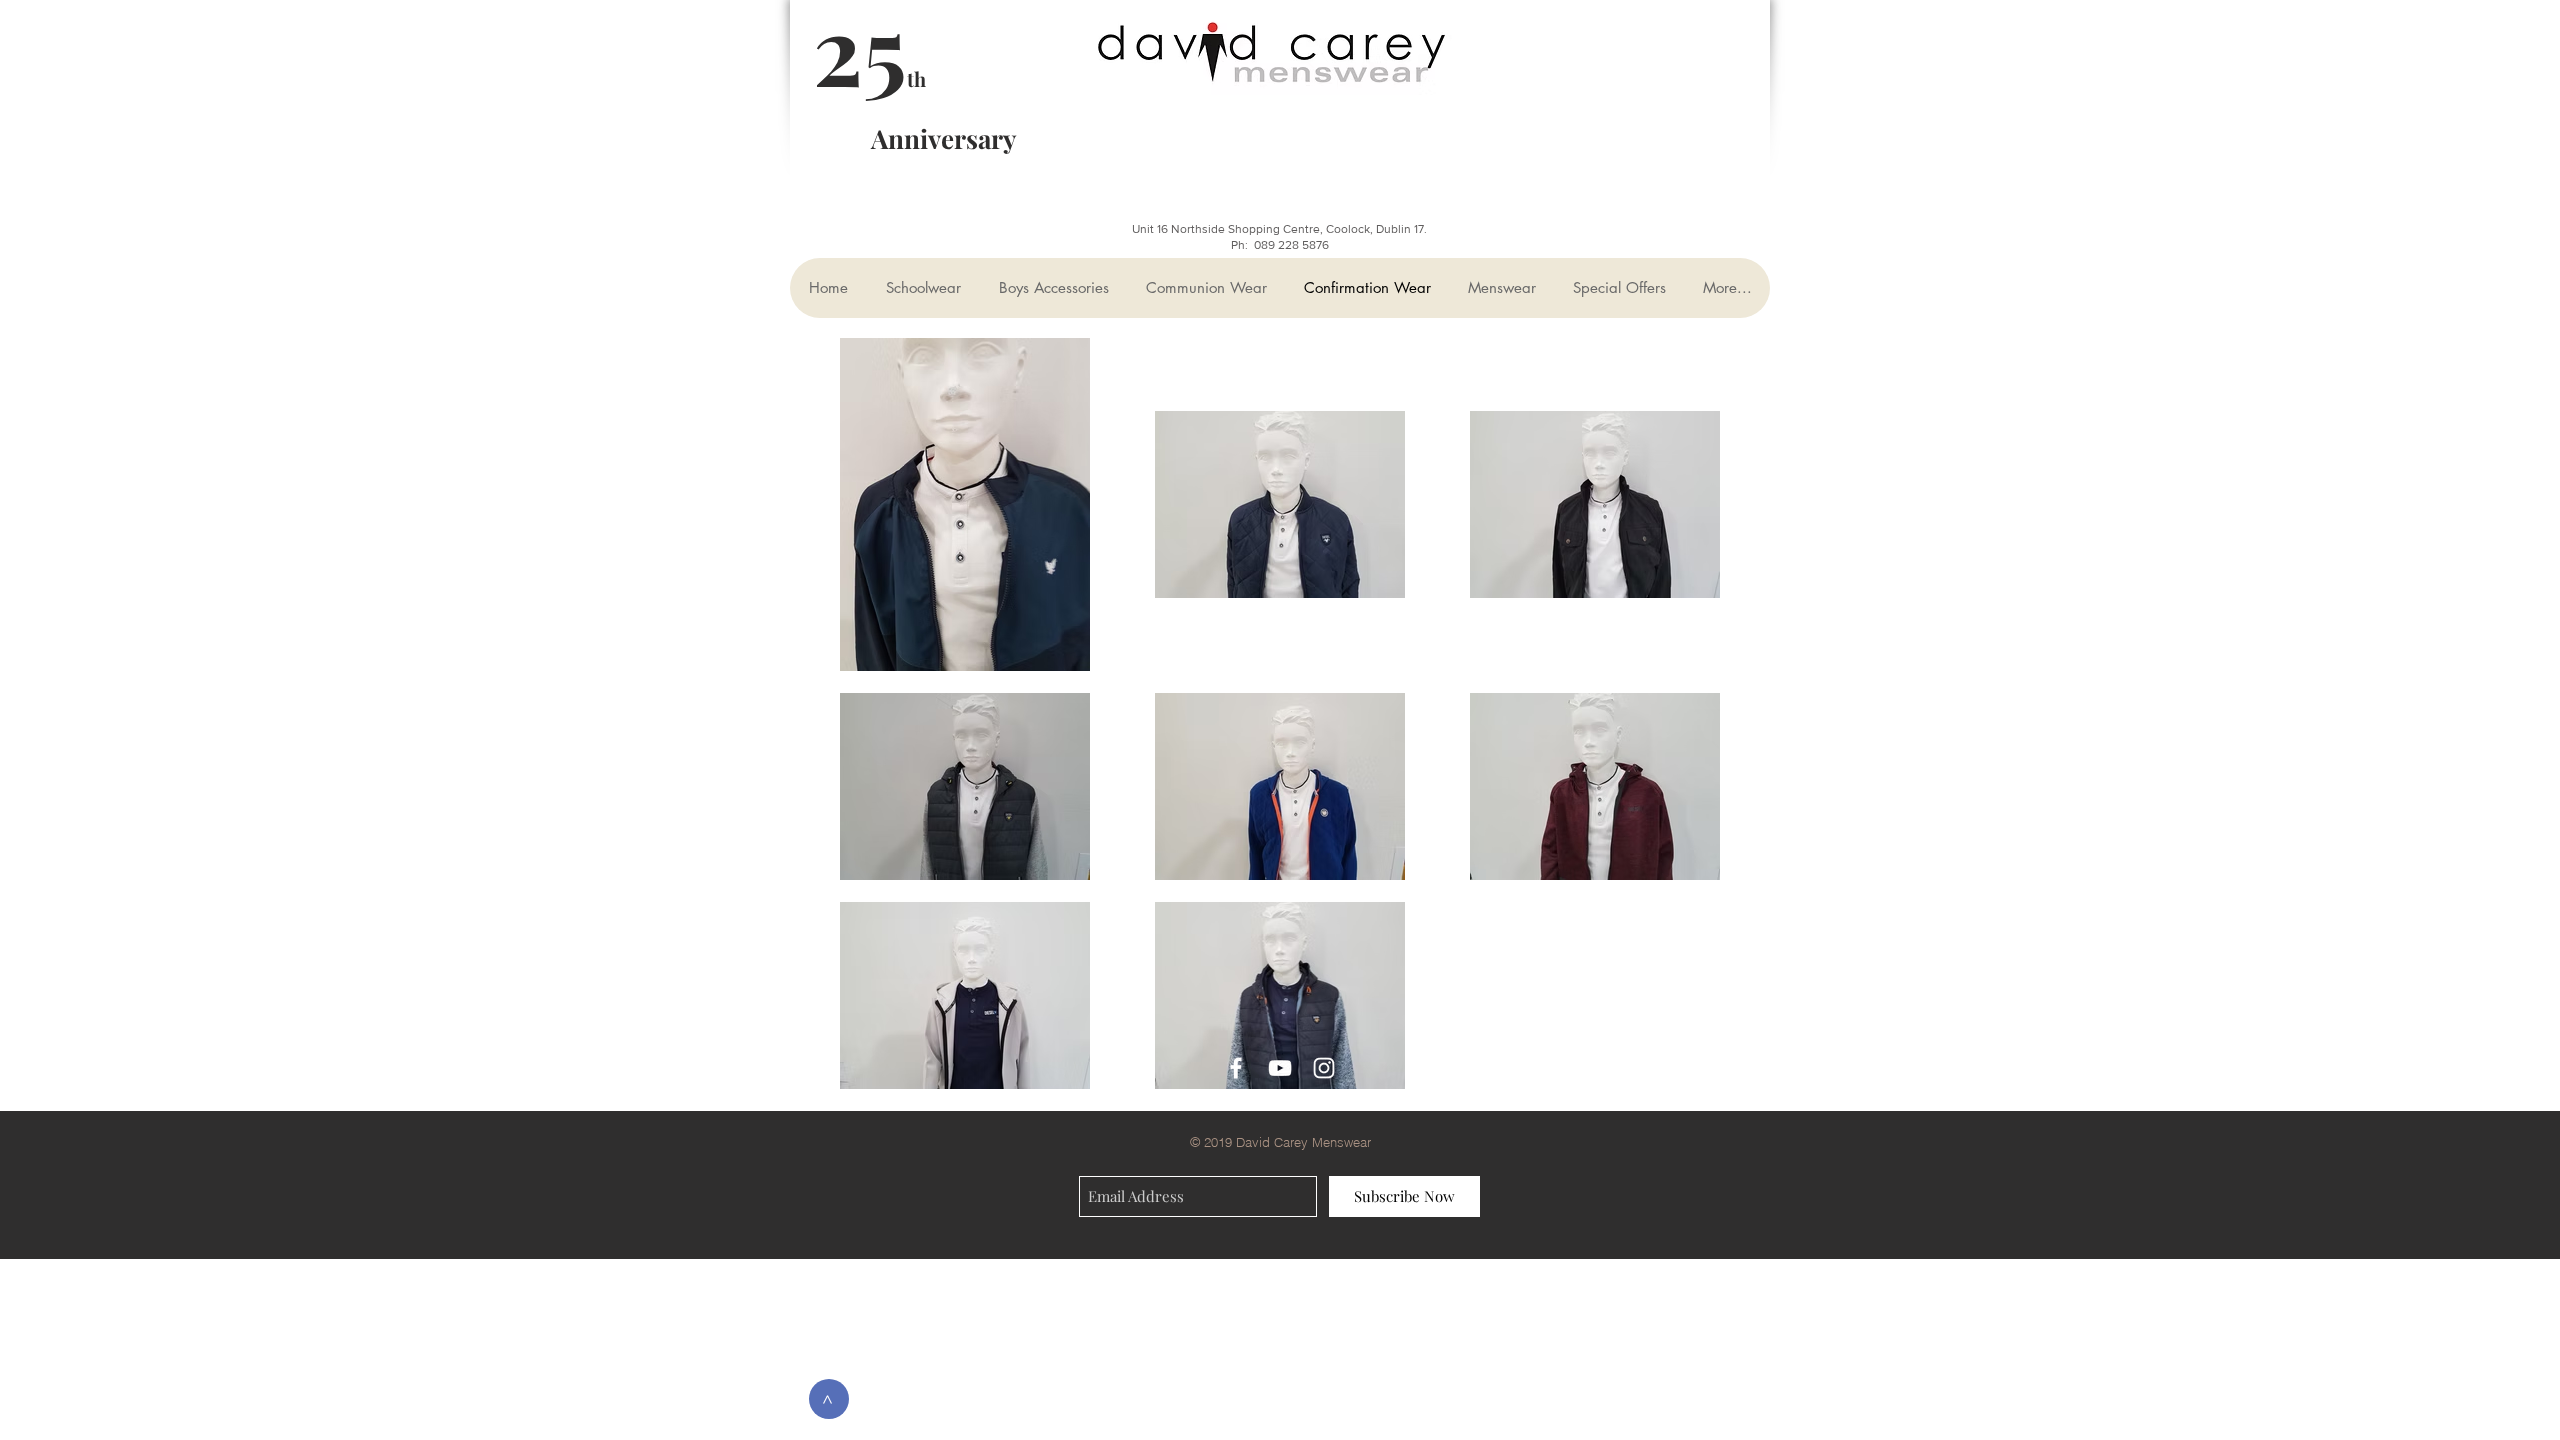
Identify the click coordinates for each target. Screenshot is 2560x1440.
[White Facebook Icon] (1236, 1068)
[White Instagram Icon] (1324, 1068)
